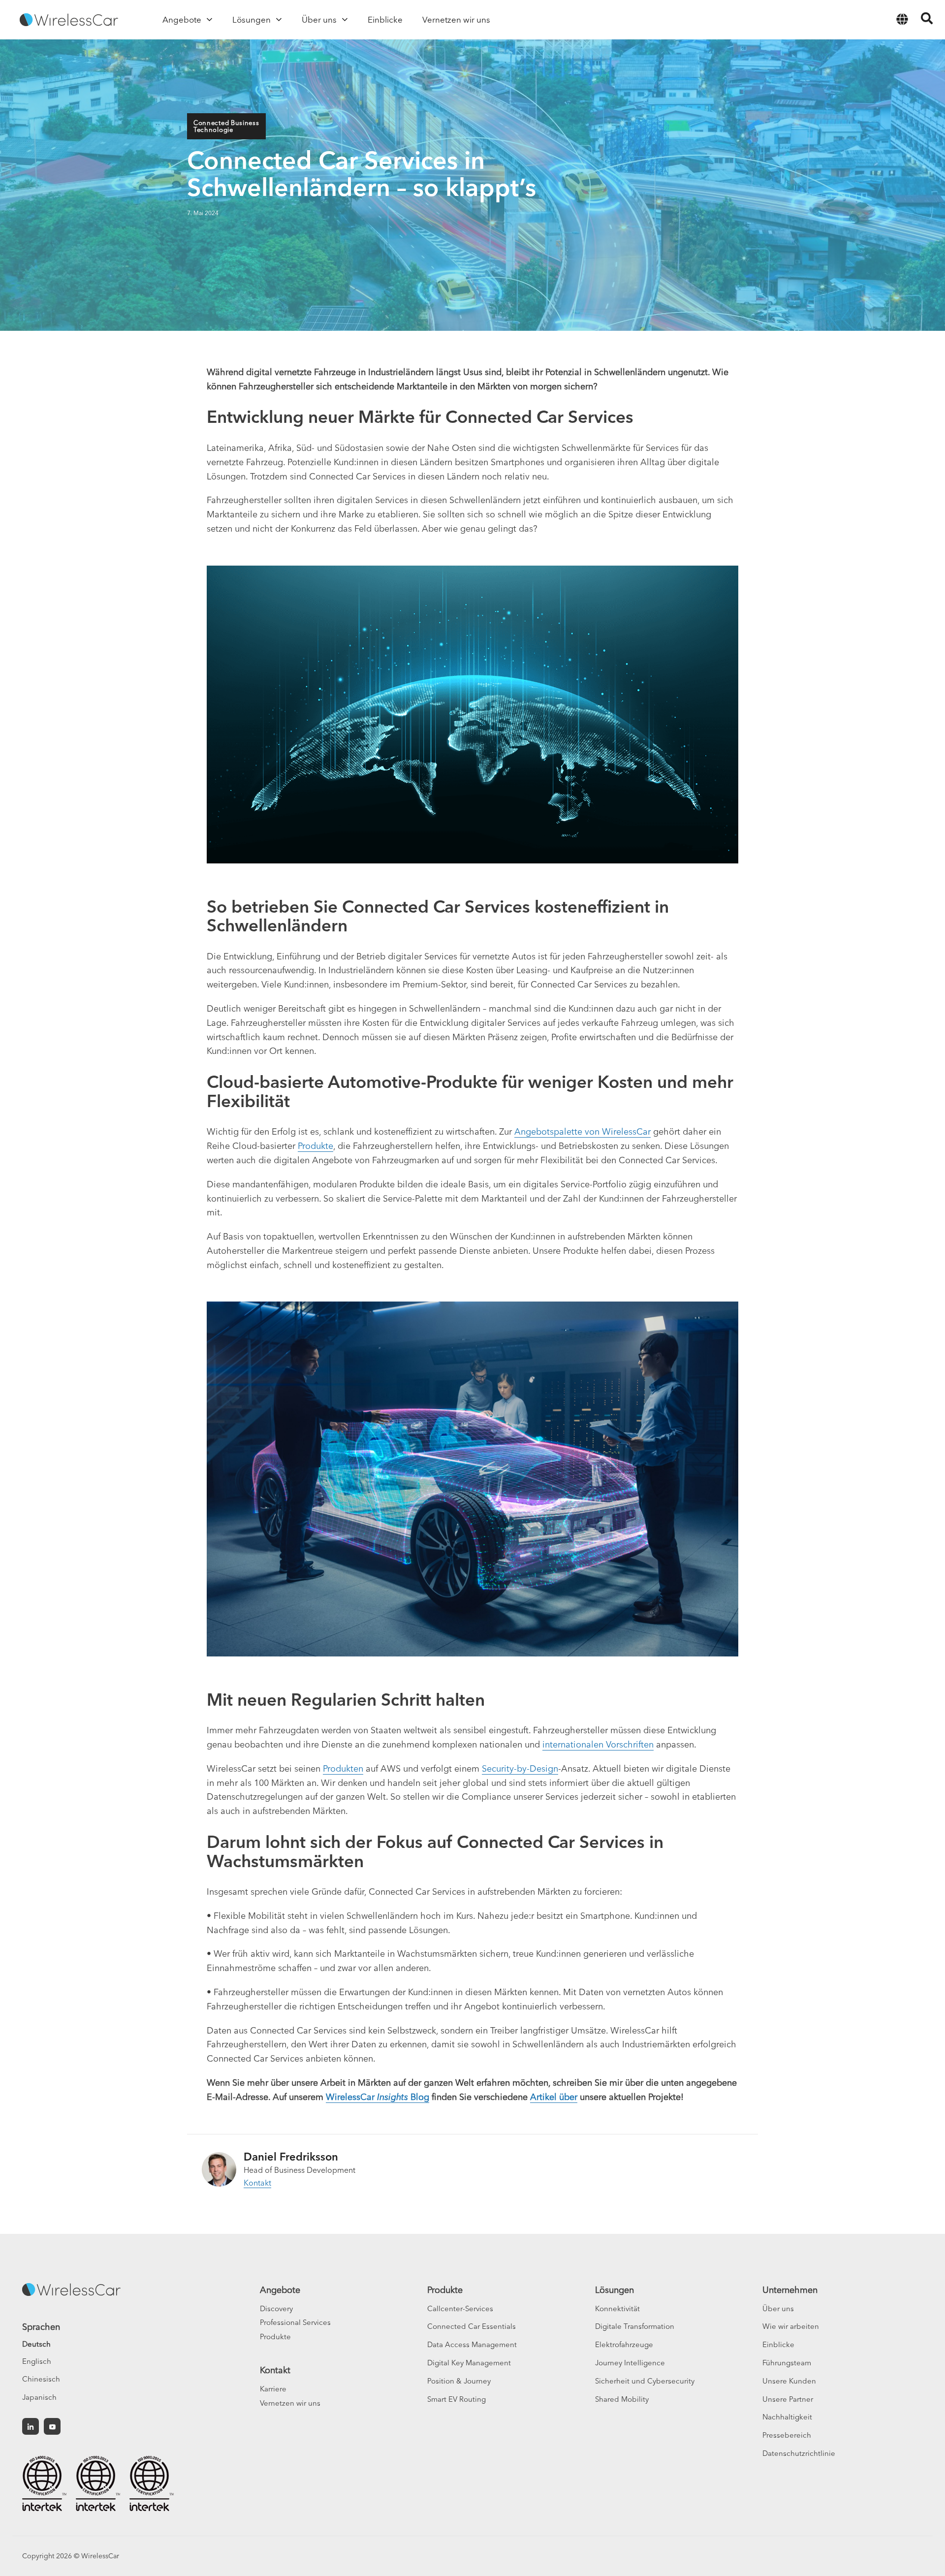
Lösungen (614, 2290)
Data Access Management (472, 2344)
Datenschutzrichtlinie (799, 2453)
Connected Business (226, 123)
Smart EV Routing (457, 2399)
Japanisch (39, 2397)
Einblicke (778, 2344)
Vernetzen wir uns (290, 2403)
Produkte (315, 1146)
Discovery (276, 2308)
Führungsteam (787, 2363)
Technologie (213, 129)
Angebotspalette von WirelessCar (583, 1131)
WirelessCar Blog (378, 2097)
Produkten (343, 1768)
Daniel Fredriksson (291, 2157)
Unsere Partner (788, 2399)
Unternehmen (790, 2290)
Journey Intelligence (630, 2363)
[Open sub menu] (209, 20)
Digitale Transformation (635, 2326)
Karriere (273, 2389)
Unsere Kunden (789, 2381)
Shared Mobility (622, 2399)
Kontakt (257, 2183)
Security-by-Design (520, 1768)
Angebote (280, 2290)
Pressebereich (787, 2435)
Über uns (778, 2308)
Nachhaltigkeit (787, 2417)
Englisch (37, 2361)
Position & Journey (459, 2381)
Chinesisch (41, 2379)
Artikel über (554, 2097)
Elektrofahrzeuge (624, 2344)
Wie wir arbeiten (791, 2326)
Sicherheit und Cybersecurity (645, 2381)
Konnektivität (617, 2308)
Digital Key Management (469, 2363)
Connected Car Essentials (472, 2326)
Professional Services (295, 2322)
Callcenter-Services (460, 2308)
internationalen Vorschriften (598, 1744)
